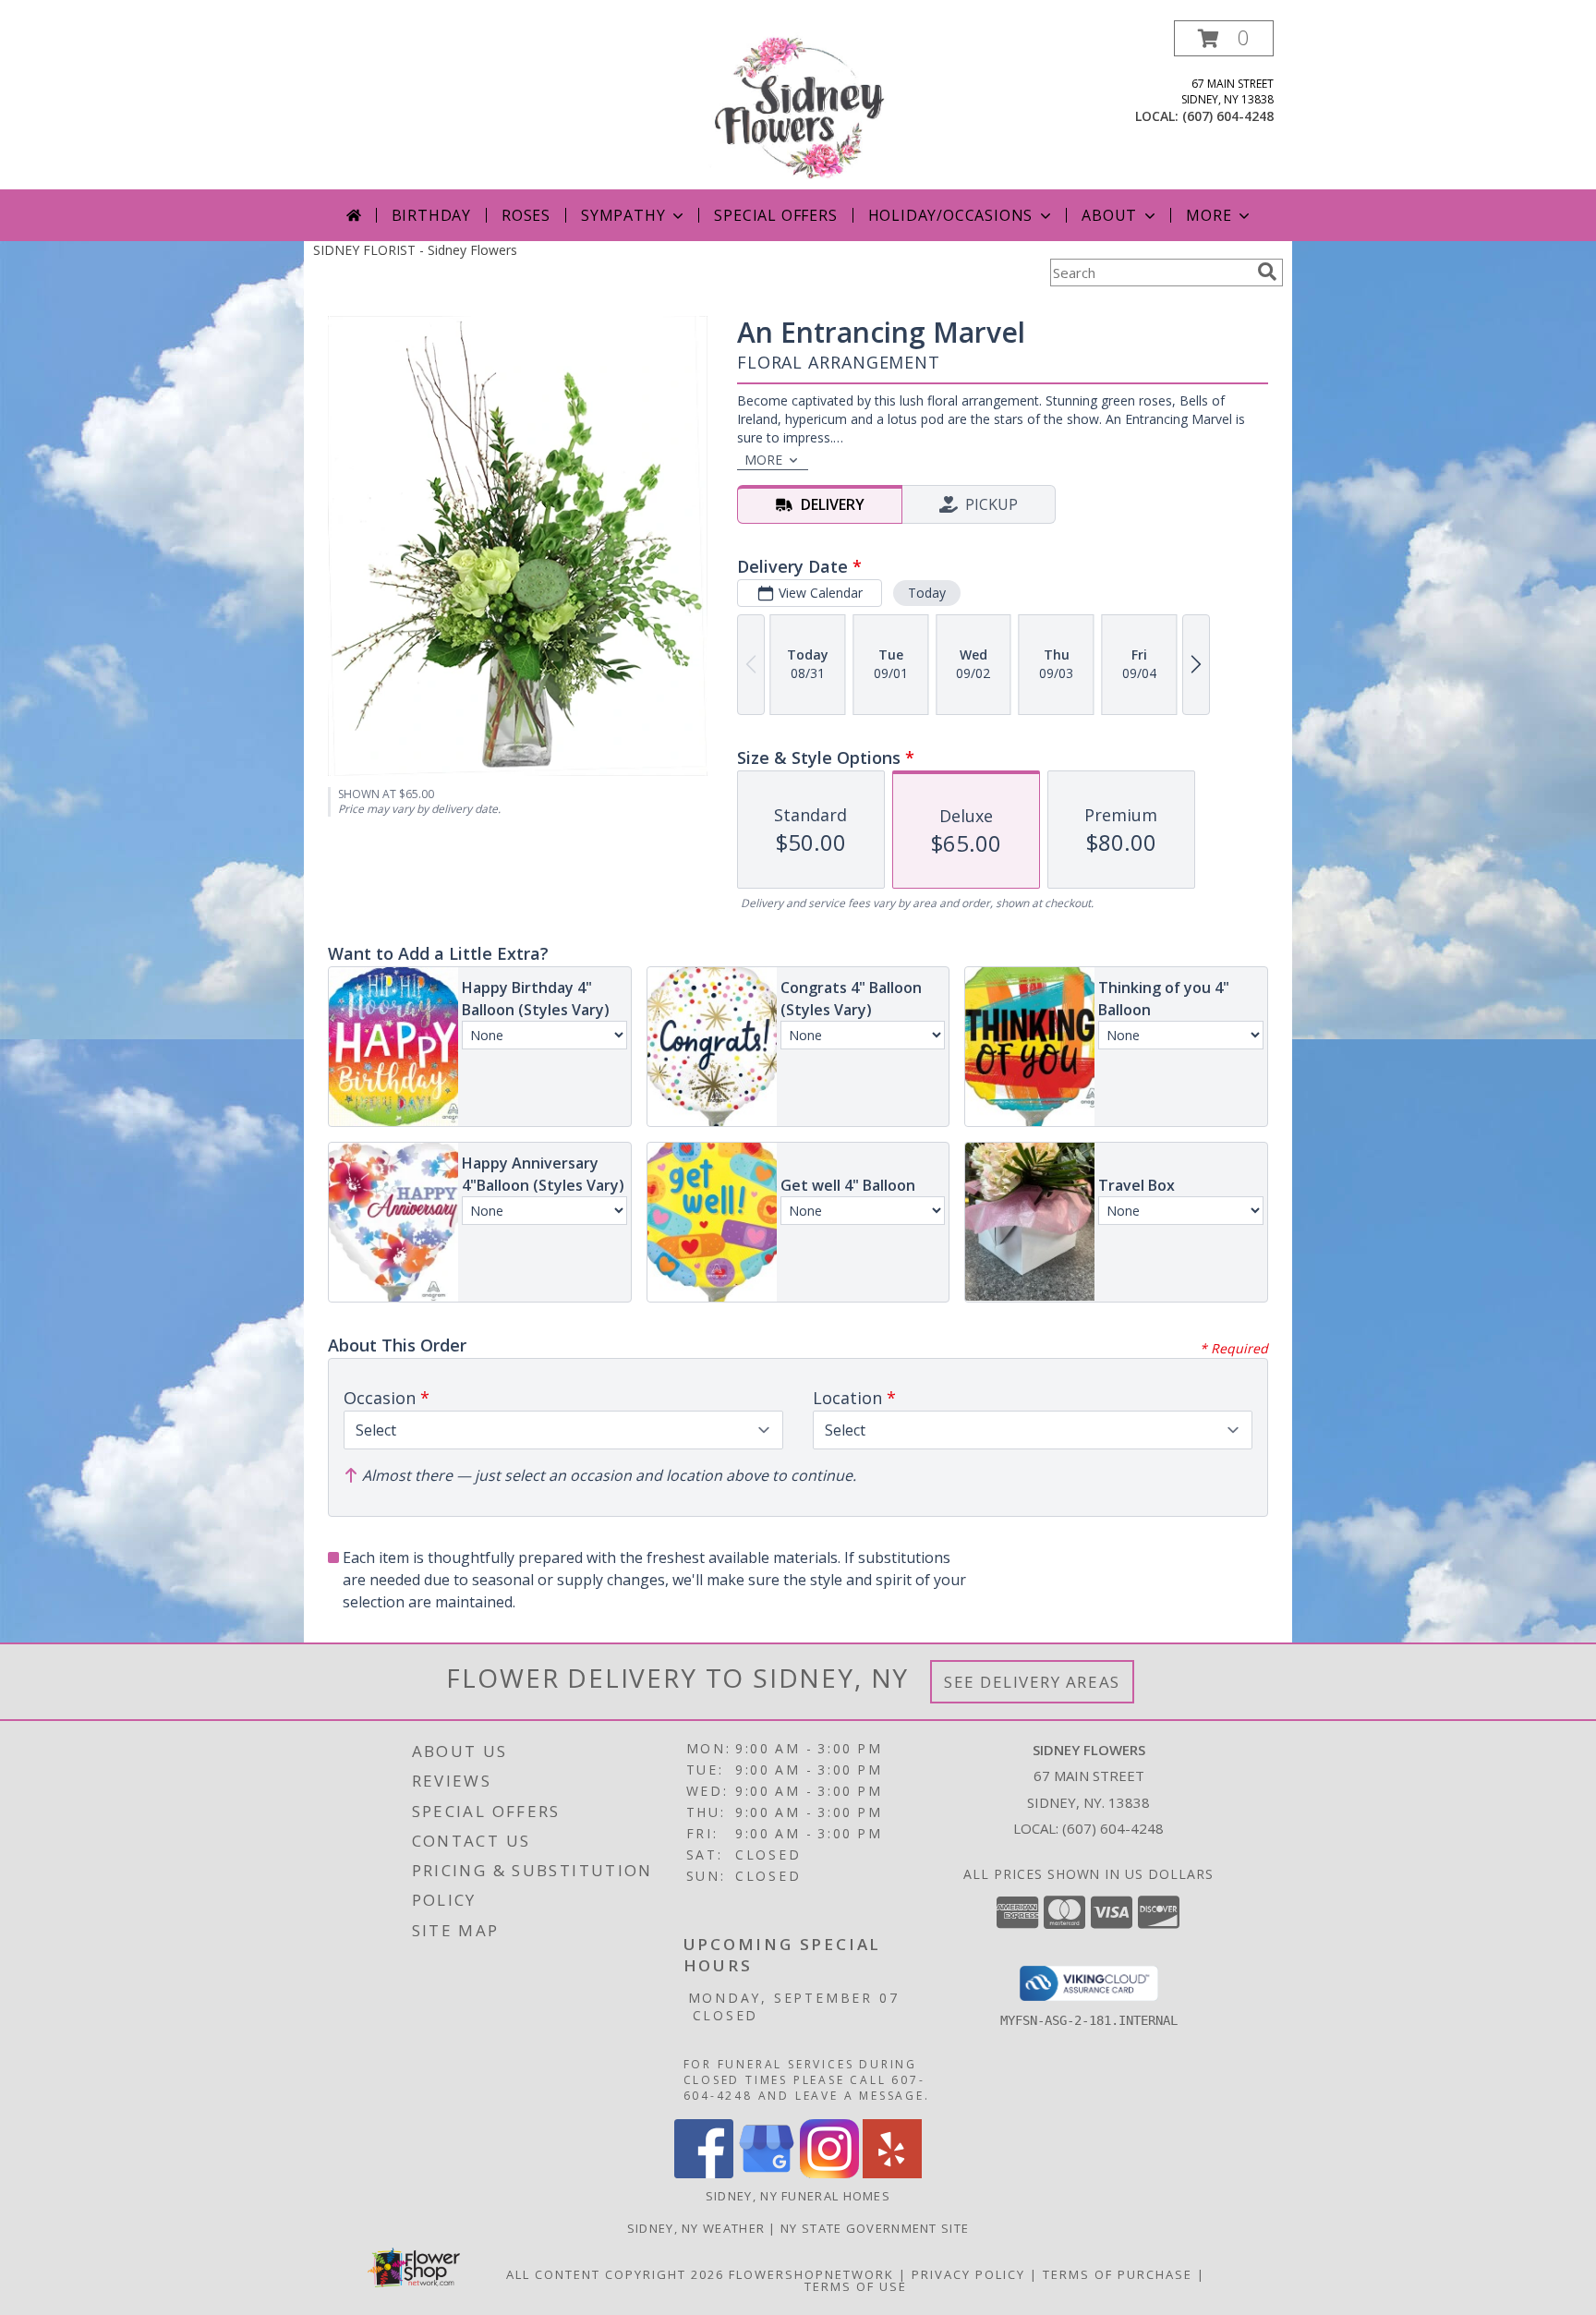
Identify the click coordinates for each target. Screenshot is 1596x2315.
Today (927, 593)
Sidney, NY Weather (696, 2228)
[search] (1267, 272)
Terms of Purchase (1118, 2274)
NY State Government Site (875, 2228)
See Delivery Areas (1032, 1682)
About (1109, 215)
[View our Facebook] (704, 2173)
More (1209, 215)
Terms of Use (856, 2286)
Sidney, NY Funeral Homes (798, 2196)
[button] (1224, 38)
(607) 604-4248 (1228, 116)
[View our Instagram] (829, 2173)
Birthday (431, 215)
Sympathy (623, 215)
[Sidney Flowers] (798, 105)
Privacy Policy (968, 2274)
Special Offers (775, 215)
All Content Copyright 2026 (615, 2274)
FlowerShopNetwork (811, 2274)
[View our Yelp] (892, 2173)
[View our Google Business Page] (767, 2173)
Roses (526, 215)
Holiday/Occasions (951, 215)
